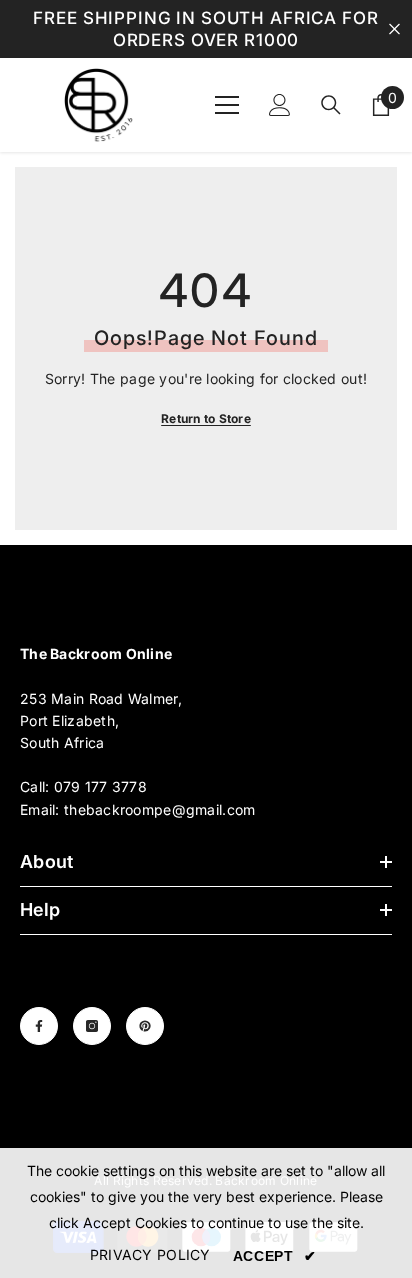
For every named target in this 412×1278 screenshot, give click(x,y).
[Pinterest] (145, 1026)
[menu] (227, 105)
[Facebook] (39, 1026)
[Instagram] (92, 1026)
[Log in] (280, 105)
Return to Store (206, 418)
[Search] (331, 105)
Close (394, 29)
